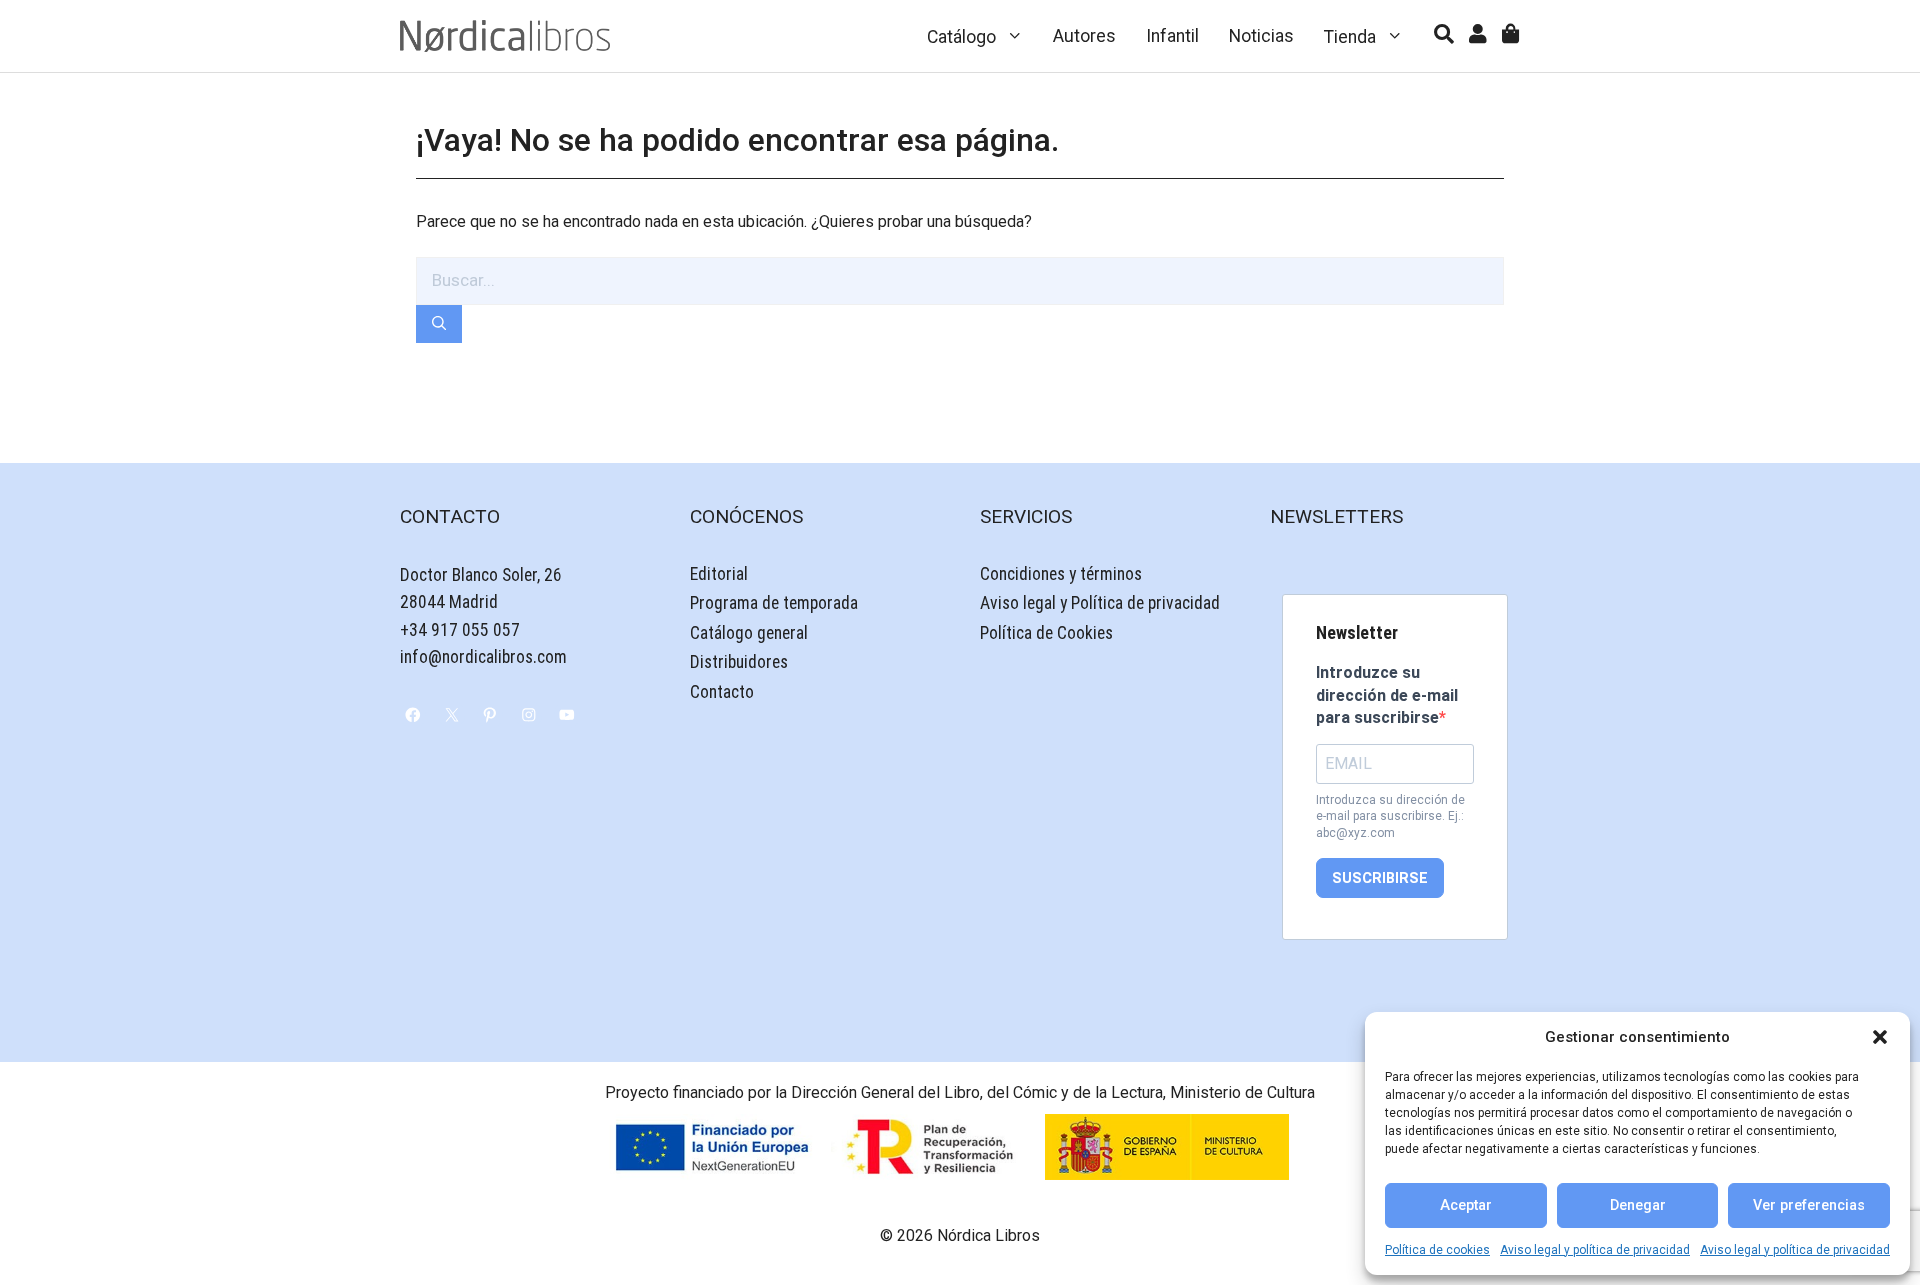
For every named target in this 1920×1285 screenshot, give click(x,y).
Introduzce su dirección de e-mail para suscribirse (1387, 695)
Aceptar (1466, 1205)
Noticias (1261, 36)
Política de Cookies (1046, 633)
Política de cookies (1437, 1250)
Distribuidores (739, 662)
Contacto (722, 692)
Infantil (1172, 36)
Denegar (1638, 1205)
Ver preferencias (1809, 1205)
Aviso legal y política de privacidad (1595, 1250)
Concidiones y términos (1061, 574)
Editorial (719, 574)
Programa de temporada (774, 603)
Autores (1084, 36)
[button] (1880, 1037)
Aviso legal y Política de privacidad (1100, 603)
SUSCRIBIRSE (1380, 878)
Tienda (1350, 37)
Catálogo (961, 37)
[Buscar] (439, 324)
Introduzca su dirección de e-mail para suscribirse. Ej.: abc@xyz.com (1390, 817)
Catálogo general (749, 633)
